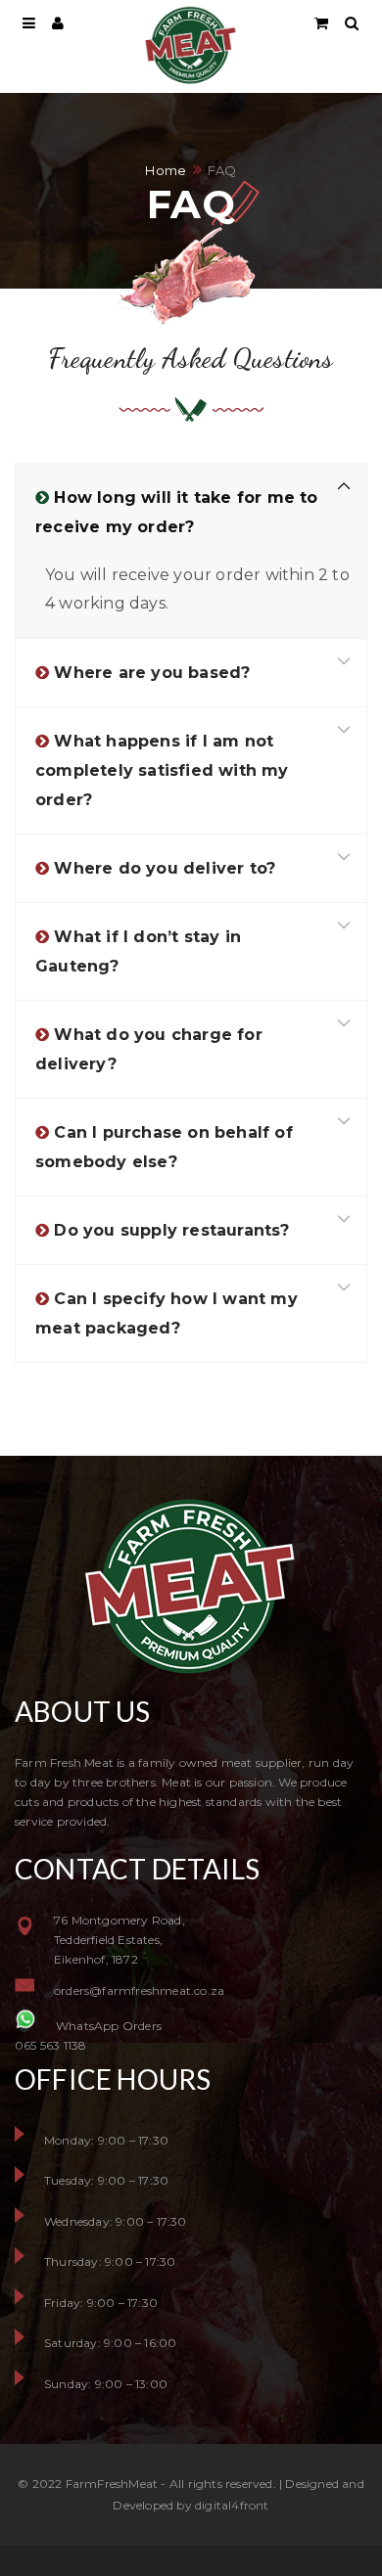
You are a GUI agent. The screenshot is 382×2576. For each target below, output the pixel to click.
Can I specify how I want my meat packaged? (167, 1313)
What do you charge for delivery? (149, 1049)
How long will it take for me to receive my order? (177, 512)
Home (166, 171)
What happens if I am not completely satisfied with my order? (162, 770)
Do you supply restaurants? (169, 1230)
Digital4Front (232, 2505)
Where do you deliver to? (162, 868)
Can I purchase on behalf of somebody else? (164, 1147)
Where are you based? (149, 673)
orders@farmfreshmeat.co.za (139, 1990)
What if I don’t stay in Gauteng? (138, 951)
